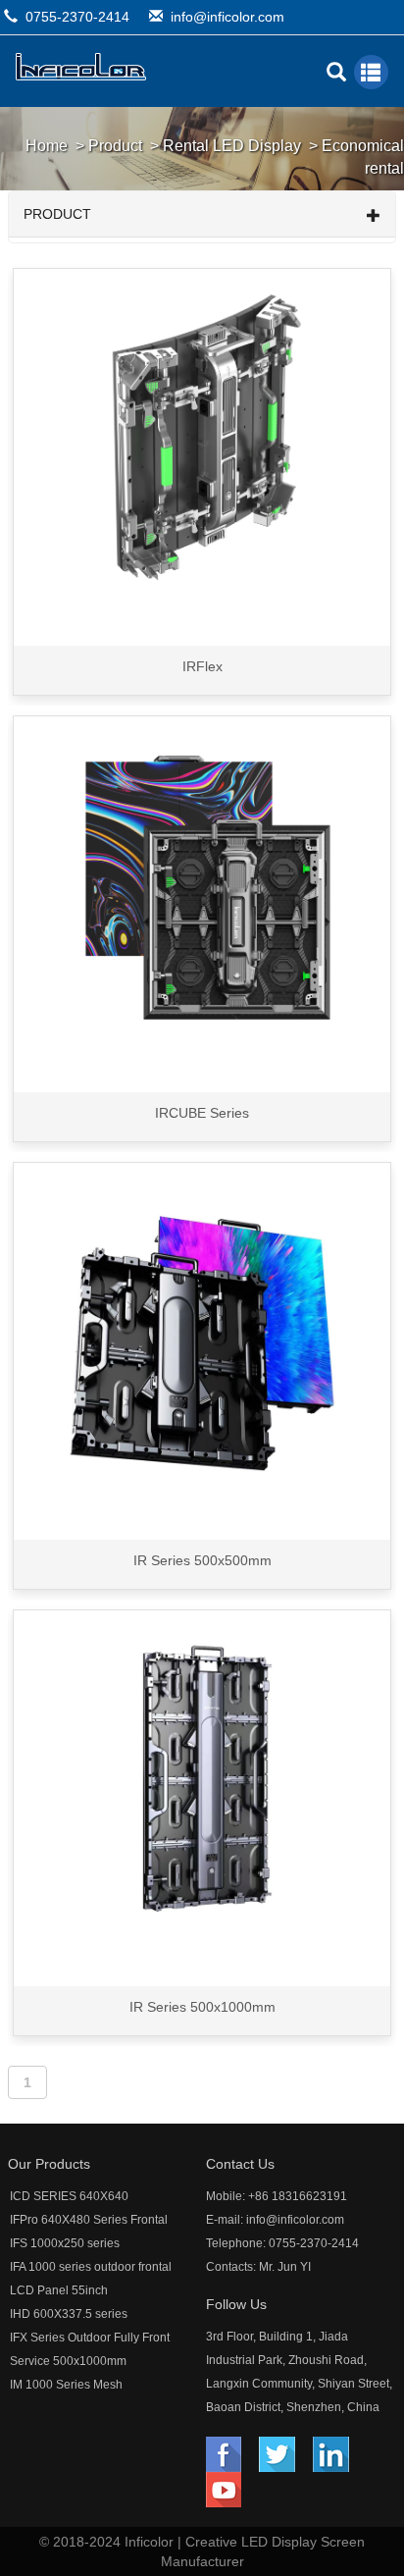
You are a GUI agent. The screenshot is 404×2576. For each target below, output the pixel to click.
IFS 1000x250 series (65, 2243)
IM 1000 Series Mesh (66, 2385)
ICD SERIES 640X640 (69, 2196)
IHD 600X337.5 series (69, 2314)
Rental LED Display (232, 146)
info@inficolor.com (227, 17)
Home (47, 146)
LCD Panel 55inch (59, 2290)
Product (115, 146)
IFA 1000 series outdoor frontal (91, 2267)
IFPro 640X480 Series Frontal (89, 2220)
